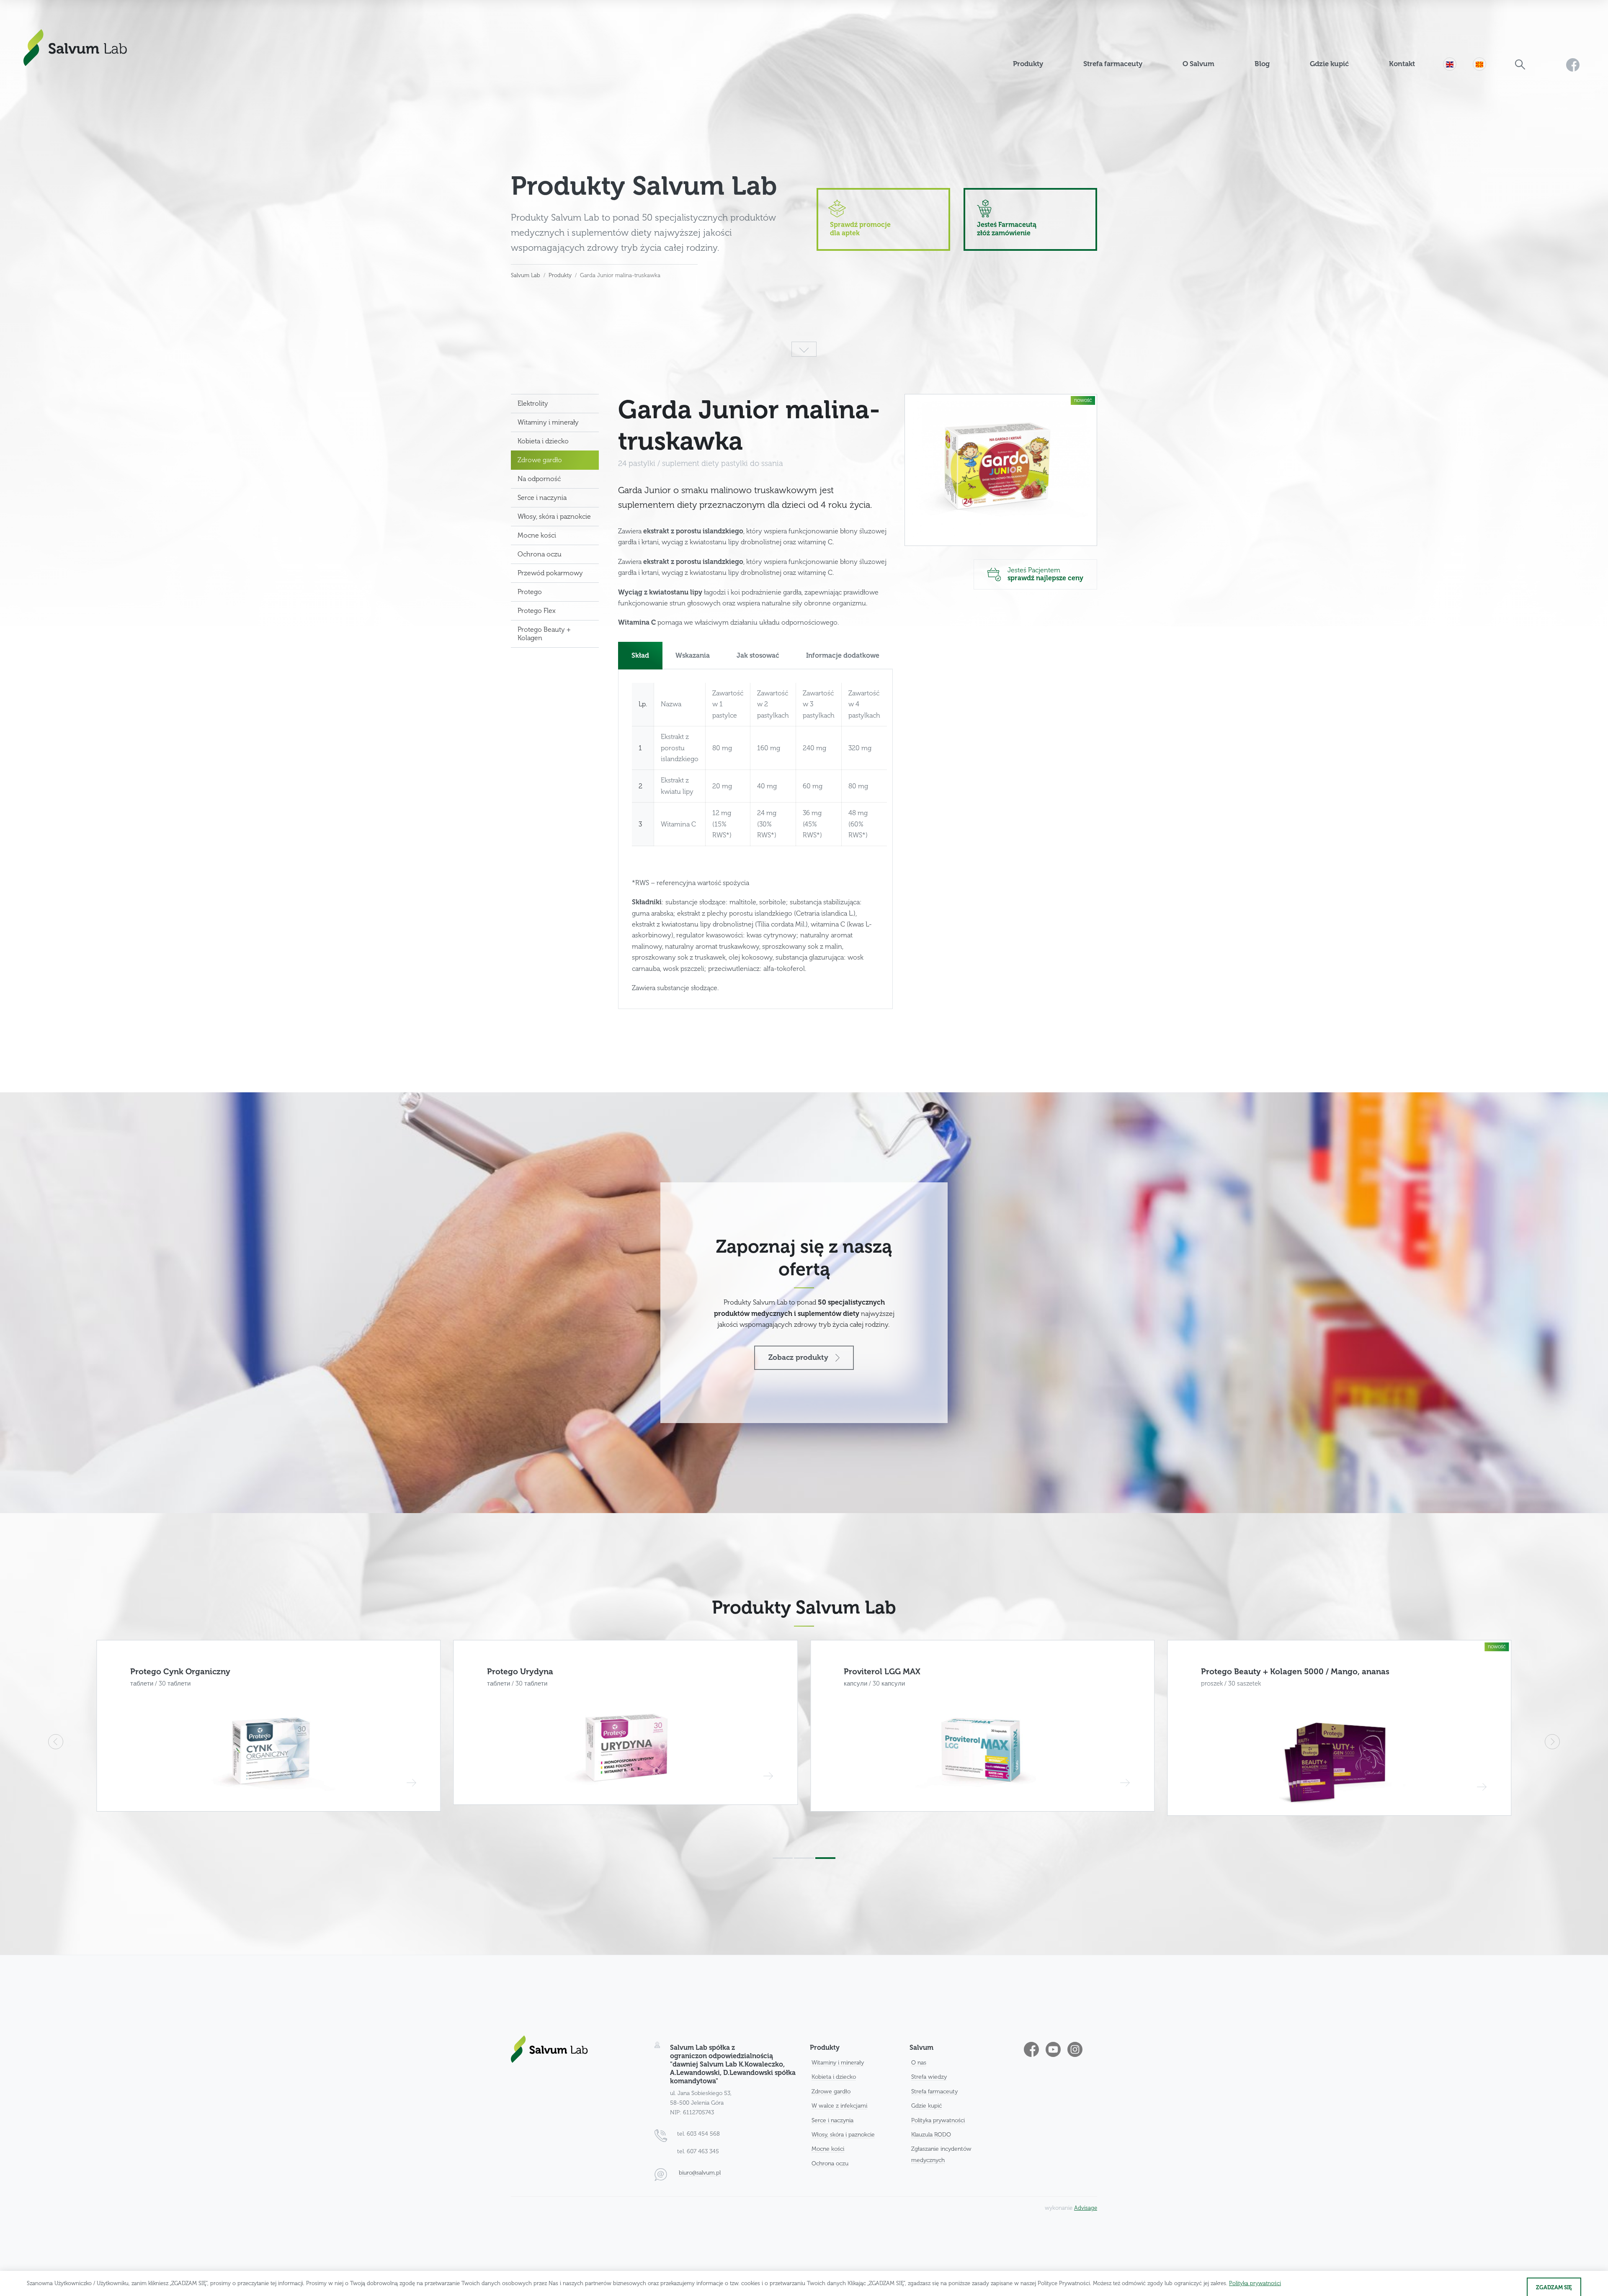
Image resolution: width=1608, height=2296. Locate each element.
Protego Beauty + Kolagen (544, 634)
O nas (919, 2063)
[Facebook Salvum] (1573, 39)
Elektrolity (533, 404)
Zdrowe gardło (540, 460)
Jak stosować (758, 656)
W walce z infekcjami (839, 2106)
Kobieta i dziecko (543, 441)
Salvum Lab (526, 275)
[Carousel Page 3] (825, 1858)
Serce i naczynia (542, 498)
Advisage (1086, 2208)
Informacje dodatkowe (843, 656)
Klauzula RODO (931, 2135)
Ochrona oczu (540, 554)
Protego (530, 592)
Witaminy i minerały (548, 422)
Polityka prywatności (938, 2120)
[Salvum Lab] (75, 48)
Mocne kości (537, 535)
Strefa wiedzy (929, 2077)
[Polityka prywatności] (1255, 2283)
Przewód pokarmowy (550, 573)
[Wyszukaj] (1520, 39)
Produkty (560, 275)
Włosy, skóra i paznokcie (554, 517)
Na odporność (539, 479)
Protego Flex (537, 611)
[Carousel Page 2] (804, 1858)
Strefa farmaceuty (934, 2091)
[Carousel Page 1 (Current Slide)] (783, 1858)
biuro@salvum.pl (700, 2173)
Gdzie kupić (926, 2106)
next (1552, 1742)
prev (56, 1742)
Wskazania (693, 656)
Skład (640, 656)
